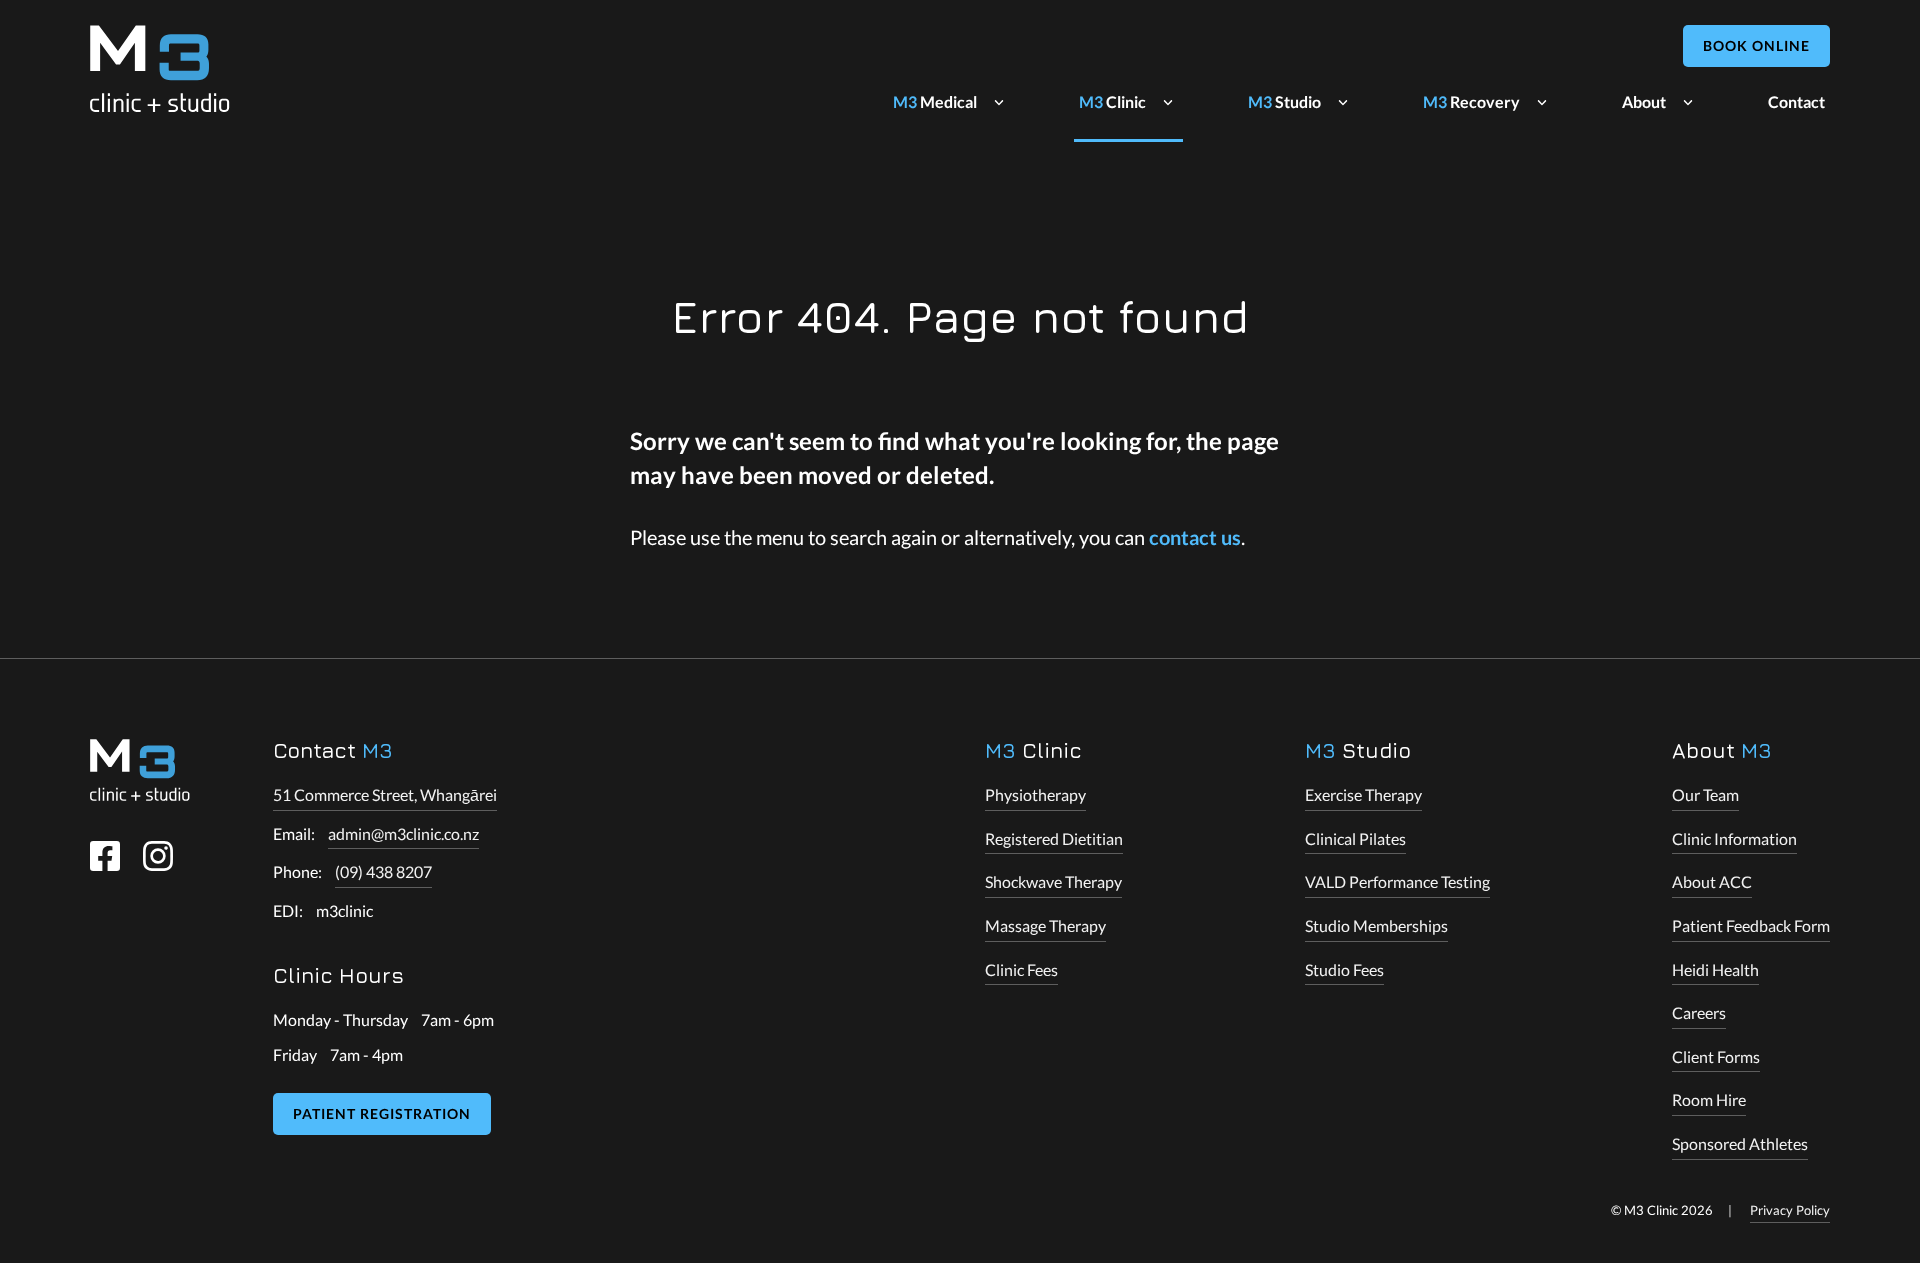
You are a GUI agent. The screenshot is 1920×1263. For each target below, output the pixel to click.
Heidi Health (1715, 969)
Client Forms (1716, 1056)
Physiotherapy (1035, 794)
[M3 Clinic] (140, 770)
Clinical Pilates (1355, 838)
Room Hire (1709, 1099)
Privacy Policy (1790, 1210)
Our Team (1705, 794)
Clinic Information (1734, 838)
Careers (1699, 1012)
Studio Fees (1344, 969)
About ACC (1712, 881)
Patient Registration (382, 1113)
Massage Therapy (1045, 925)
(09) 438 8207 (383, 871)
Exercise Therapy (1363, 794)
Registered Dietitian (1054, 838)
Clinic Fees (1021, 969)
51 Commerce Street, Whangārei (385, 794)
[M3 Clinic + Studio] (160, 68)
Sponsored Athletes (1740, 1143)
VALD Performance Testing (1397, 881)
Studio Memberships (1376, 925)
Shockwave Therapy (1053, 881)
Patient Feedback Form (1751, 925)
